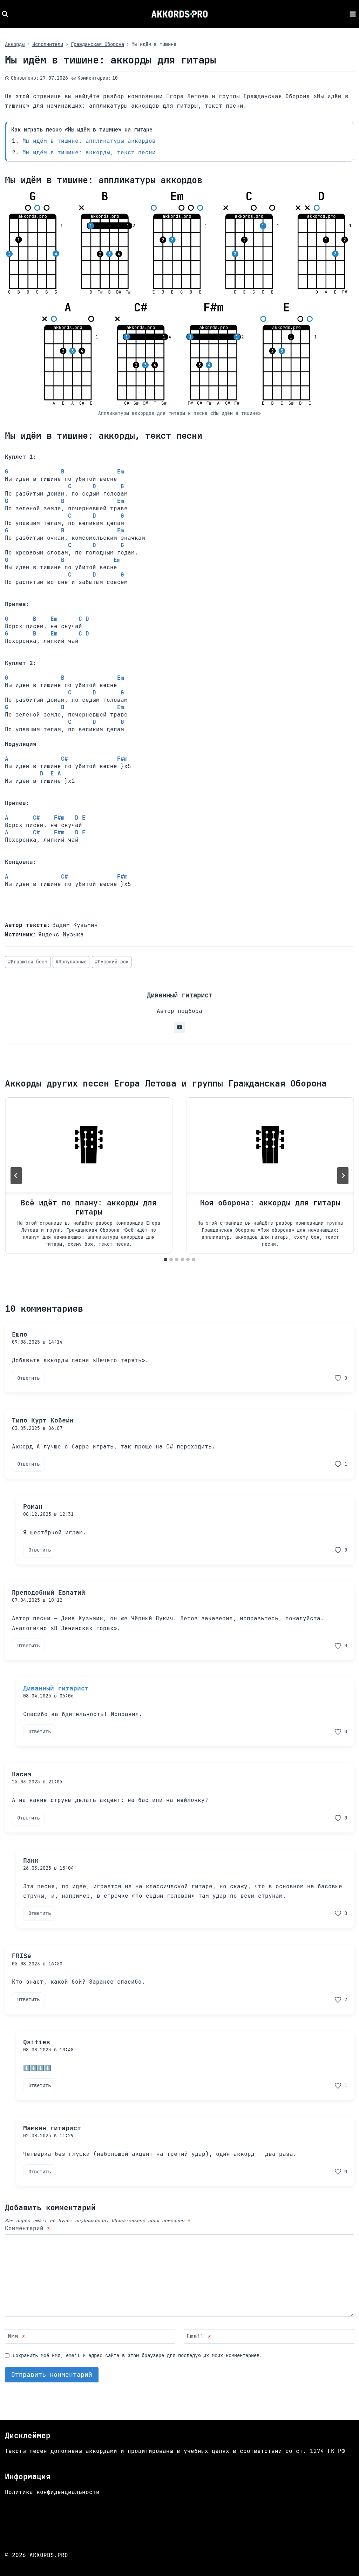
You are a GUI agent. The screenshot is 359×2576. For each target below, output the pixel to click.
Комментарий (28, 2228)
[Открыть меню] (353, 14)
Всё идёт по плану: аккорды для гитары (89, 1207)
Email (199, 2336)
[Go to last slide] (16, 1176)
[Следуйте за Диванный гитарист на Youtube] (179, 1027)
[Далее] (343, 1176)
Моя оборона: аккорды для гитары (270, 1203)
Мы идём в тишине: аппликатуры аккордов (89, 141)
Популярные (71, 962)
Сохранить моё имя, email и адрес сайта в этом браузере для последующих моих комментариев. (137, 2355)
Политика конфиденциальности (52, 2492)
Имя (16, 2336)
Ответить (28, 1378)
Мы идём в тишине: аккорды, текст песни (89, 152)
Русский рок (112, 962)
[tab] (165, 1259)
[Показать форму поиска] (6, 14)
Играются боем (28, 962)
